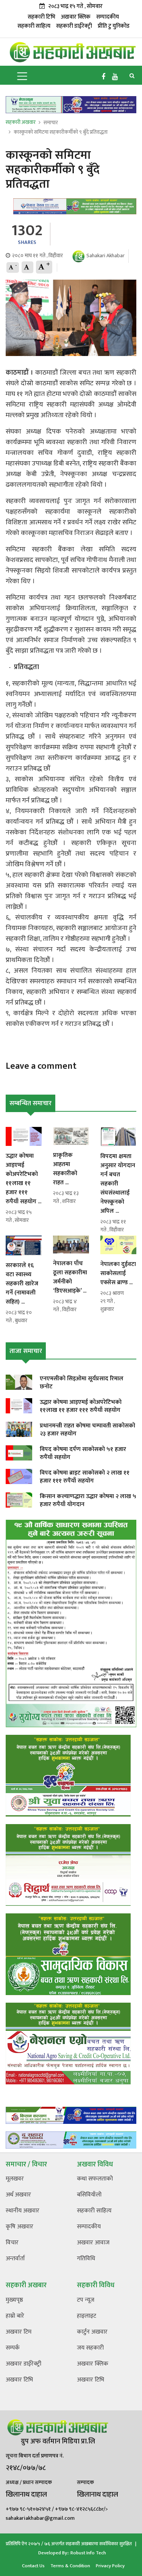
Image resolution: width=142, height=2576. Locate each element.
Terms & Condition (70, 2566)
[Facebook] (103, 77)
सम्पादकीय (108, 17)
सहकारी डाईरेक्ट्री (74, 26)
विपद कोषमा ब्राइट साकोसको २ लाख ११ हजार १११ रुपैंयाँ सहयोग (85, 1477)
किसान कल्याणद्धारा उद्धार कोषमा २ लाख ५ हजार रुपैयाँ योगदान (88, 1500)
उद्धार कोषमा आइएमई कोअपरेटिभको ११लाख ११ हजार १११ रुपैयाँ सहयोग (81, 1406)
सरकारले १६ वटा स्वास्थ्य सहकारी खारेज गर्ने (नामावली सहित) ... (22, 1284)
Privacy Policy (110, 2566)
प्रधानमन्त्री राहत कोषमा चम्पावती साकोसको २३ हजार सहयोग (87, 1430)
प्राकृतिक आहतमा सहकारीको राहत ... (65, 1169)
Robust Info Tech (88, 2553)
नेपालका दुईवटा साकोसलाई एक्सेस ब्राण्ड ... (118, 1273)
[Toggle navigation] (22, 75)
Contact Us (33, 2566)
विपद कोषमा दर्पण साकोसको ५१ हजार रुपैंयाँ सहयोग (83, 1453)
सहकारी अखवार (21, 122)
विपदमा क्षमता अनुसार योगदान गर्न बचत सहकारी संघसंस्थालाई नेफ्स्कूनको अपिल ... (118, 1184)
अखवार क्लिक (76, 17)
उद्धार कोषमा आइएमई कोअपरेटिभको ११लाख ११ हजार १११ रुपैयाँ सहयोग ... (23, 1179)
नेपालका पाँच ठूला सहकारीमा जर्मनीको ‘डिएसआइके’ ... (70, 1277)
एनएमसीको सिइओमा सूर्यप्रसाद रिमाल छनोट (82, 1383)
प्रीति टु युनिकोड (114, 26)
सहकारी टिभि (41, 17)
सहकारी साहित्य (34, 26)
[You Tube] (115, 77)
